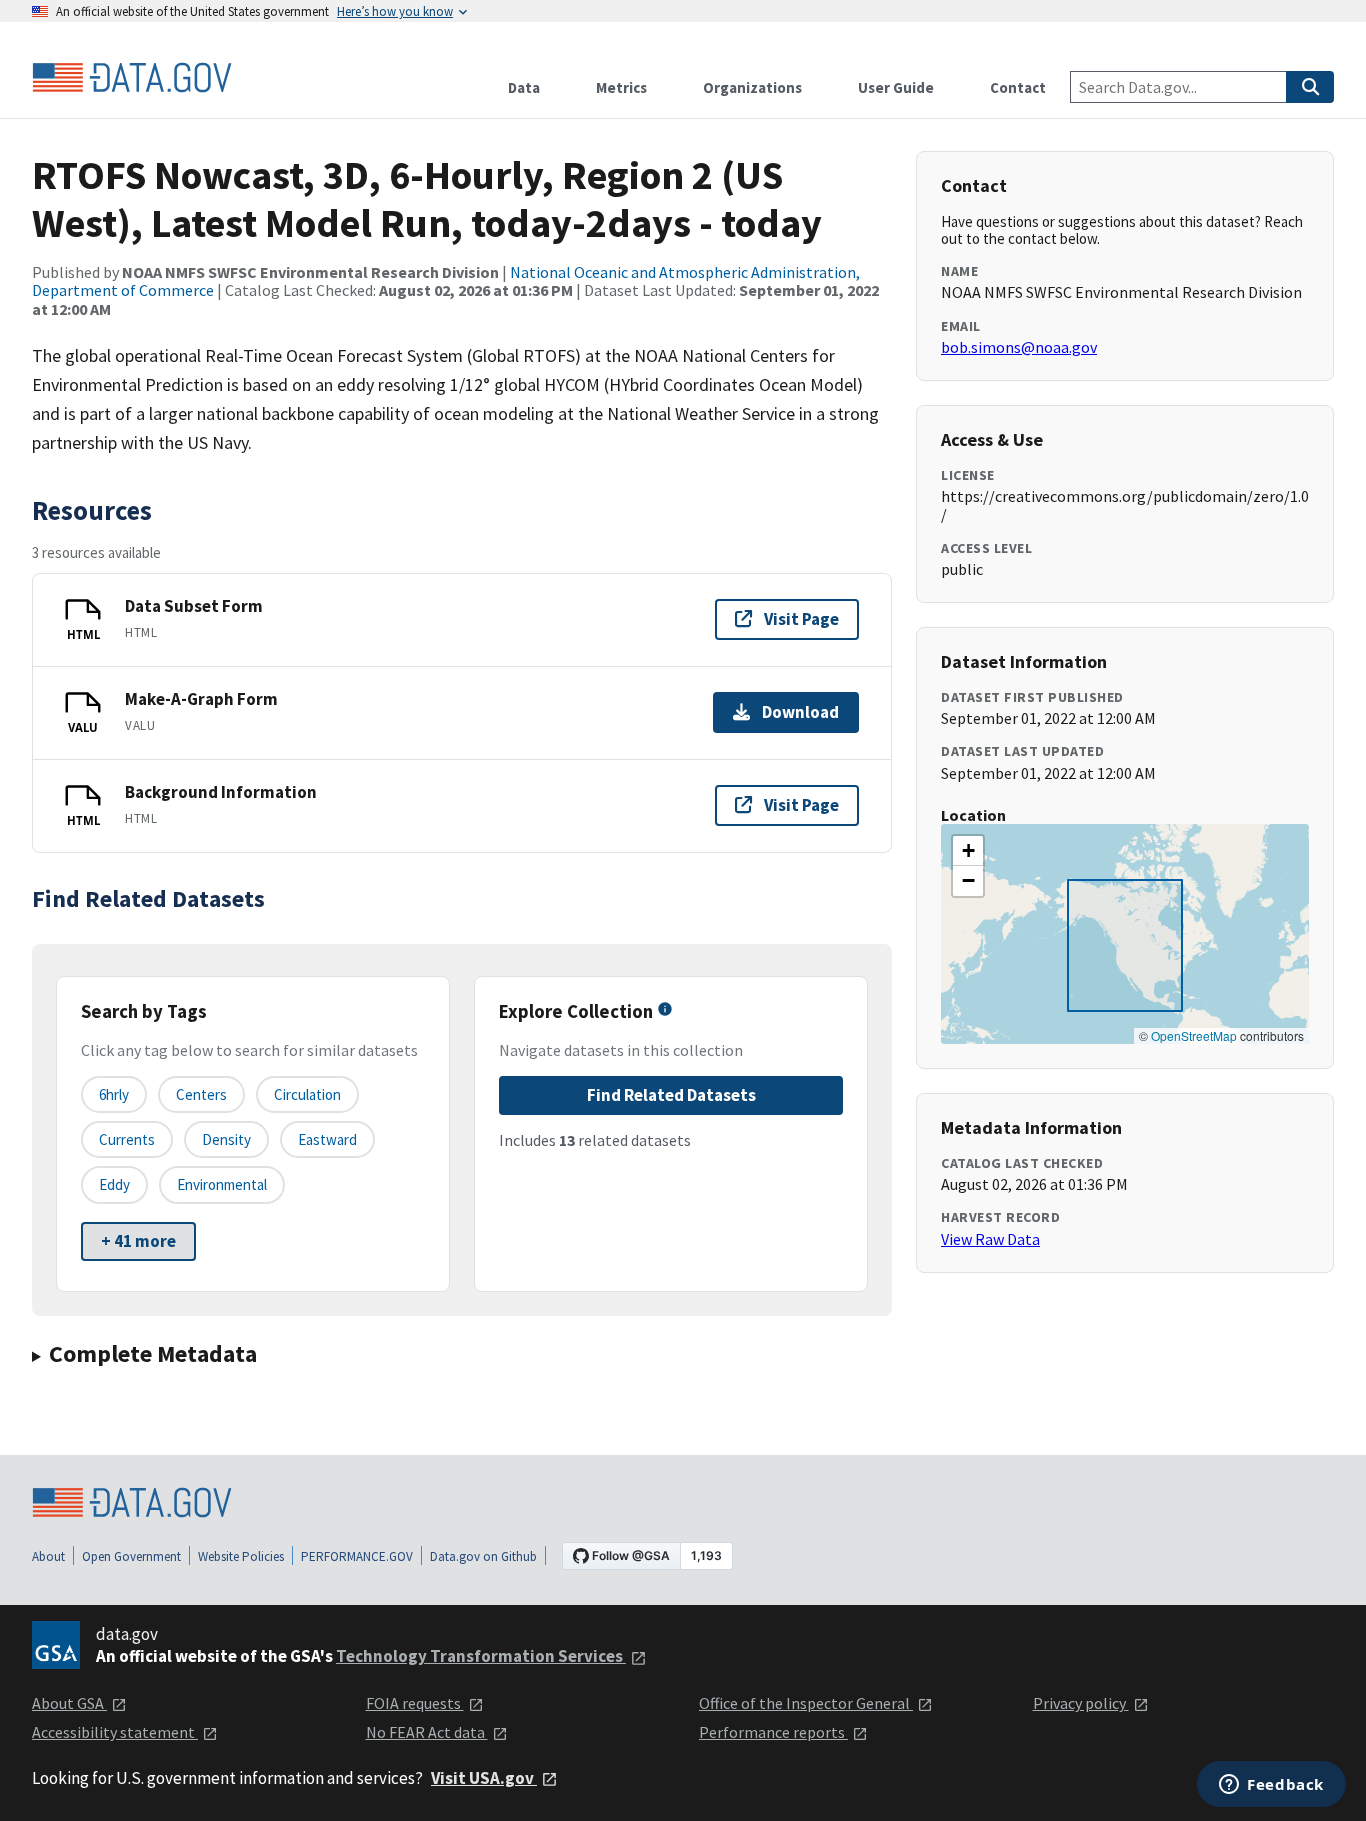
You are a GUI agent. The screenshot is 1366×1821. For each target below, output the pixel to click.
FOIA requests (415, 1703)
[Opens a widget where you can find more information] (1271, 1786)
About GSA (69, 1703)
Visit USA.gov (484, 1778)
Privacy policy (1081, 1703)
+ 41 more (138, 1241)
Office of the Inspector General (806, 1703)
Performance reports (773, 1732)
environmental (222, 1184)
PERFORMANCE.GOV (357, 1556)
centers (201, 1094)
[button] (968, 851)
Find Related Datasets (671, 1095)
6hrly (114, 1094)
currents (127, 1139)
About (48, 1556)
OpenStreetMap (1194, 1035)
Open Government (131, 1556)
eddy (114, 1184)
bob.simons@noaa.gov (1019, 347)
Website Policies (241, 1556)
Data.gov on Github (483, 1556)
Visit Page (801, 619)
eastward (327, 1139)
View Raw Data (990, 1239)
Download (800, 712)
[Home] (132, 78)
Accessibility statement (115, 1732)
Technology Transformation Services (481, 1656)
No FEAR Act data (427, 1732)
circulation (307, 1094)
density (226, 1139)
